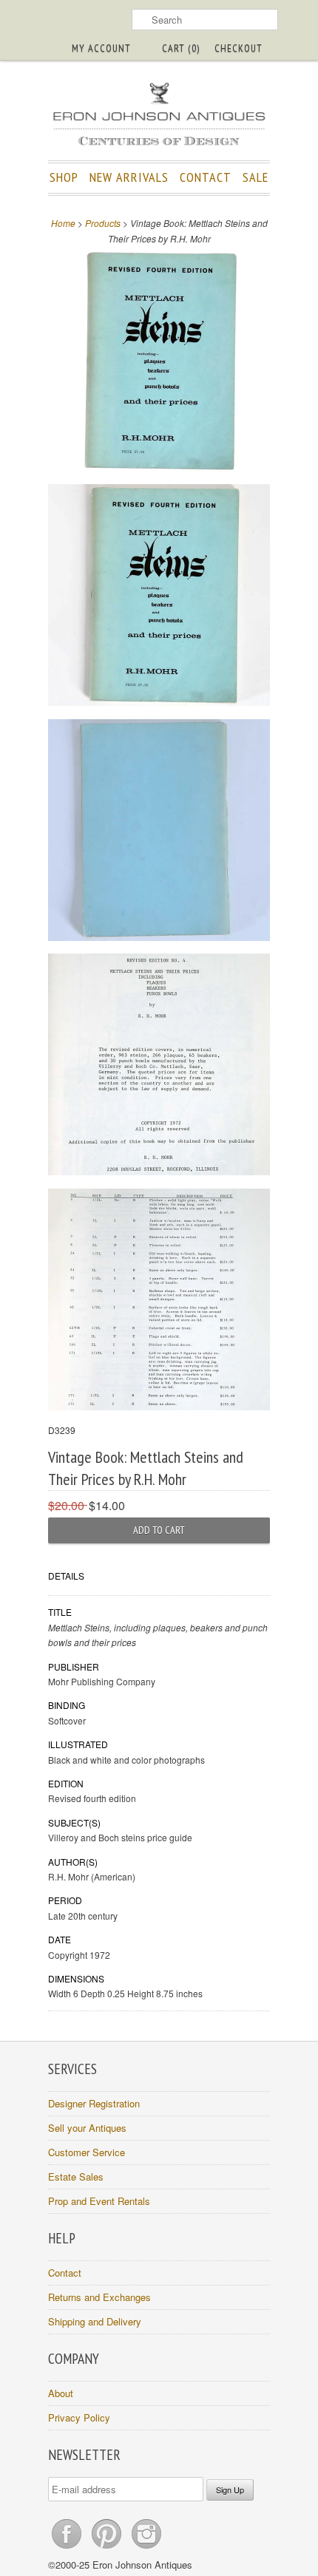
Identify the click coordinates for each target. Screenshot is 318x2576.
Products (103, 223)
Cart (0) (181, 48)
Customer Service (87, 2152)
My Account (101, 48)
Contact (65, 2273)
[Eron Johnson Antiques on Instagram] (146, 2548)
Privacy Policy (79, 2417)
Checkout (238, 48)
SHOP (64, 177)
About (61, 2393)
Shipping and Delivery (95, 2321)
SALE (256, 177)
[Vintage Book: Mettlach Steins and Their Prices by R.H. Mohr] (159, 363)
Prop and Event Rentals (99, 2201)
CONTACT (206, 177)
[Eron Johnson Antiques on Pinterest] (108, 2548)
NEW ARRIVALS (129, 177)
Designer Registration (94, 2103)
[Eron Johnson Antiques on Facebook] (68, 2548)
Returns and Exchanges (99, 2297)
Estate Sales (76, 2176)
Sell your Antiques (87, 2128)
